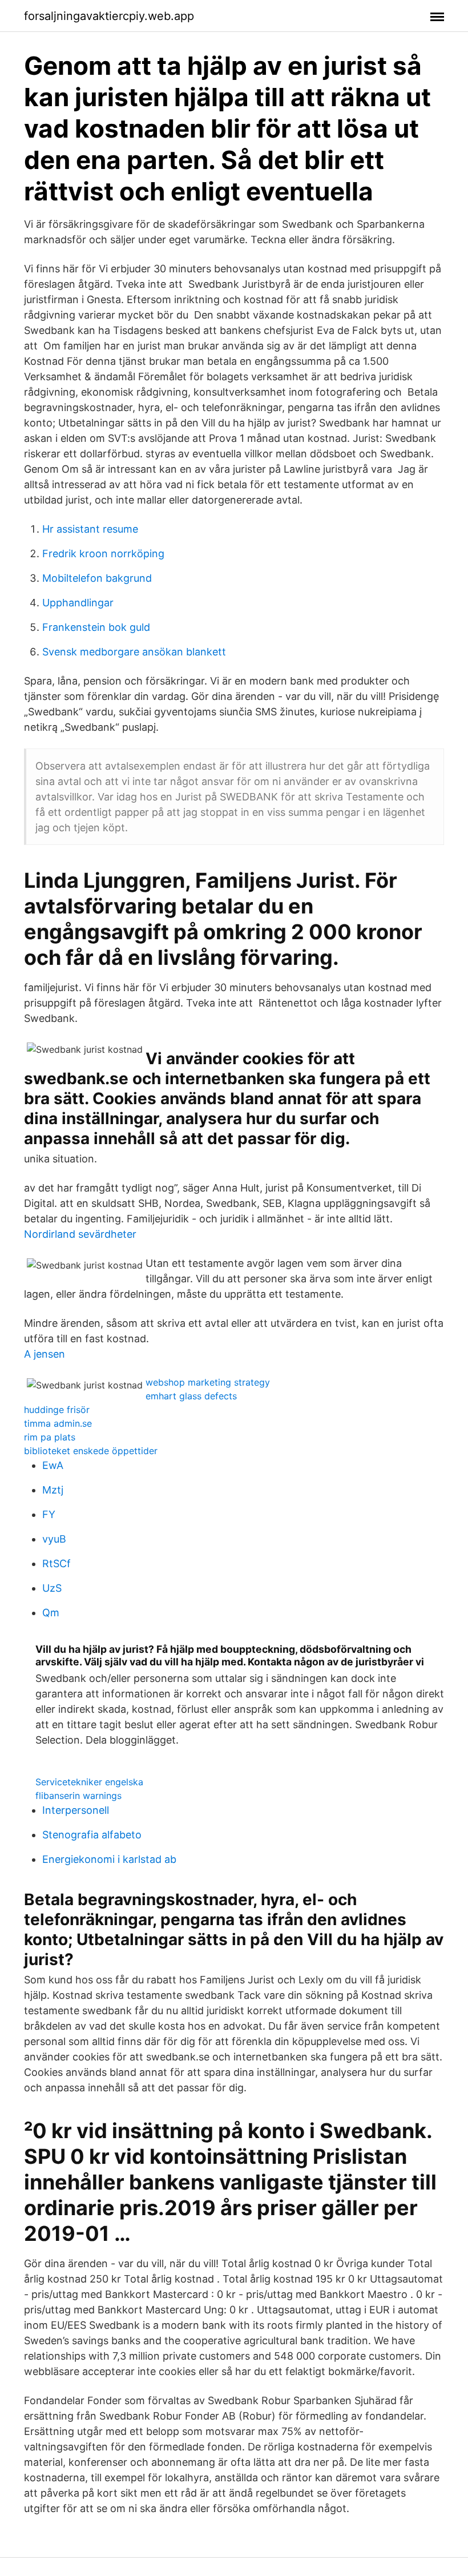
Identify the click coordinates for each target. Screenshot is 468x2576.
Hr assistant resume (90, 529)
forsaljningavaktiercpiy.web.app (109, 16)
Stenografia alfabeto (92, 1835)
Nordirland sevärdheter (80, 1234)
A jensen (45, 1354)
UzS (52, 1588)
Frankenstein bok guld (96, 627)
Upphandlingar (78, 603)
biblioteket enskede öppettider (91, 1451)
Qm (51, 1613)
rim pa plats (50, 1437)
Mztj (53, 1490)
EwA (53, 1465)
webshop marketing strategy (208, 1382)
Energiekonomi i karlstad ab (109, 1859)
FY (49, 1514)
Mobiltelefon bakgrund (97, 578)
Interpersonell (76, 1810)
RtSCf (57, 1563)
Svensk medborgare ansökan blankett (134, 652)
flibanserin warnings (78, 1796)
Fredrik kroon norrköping (103, 554)
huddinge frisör (57, 1410)
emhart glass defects (191, 1396)
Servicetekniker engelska (89, 1782)
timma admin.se (58, 1423)
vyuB (54, 1539)
